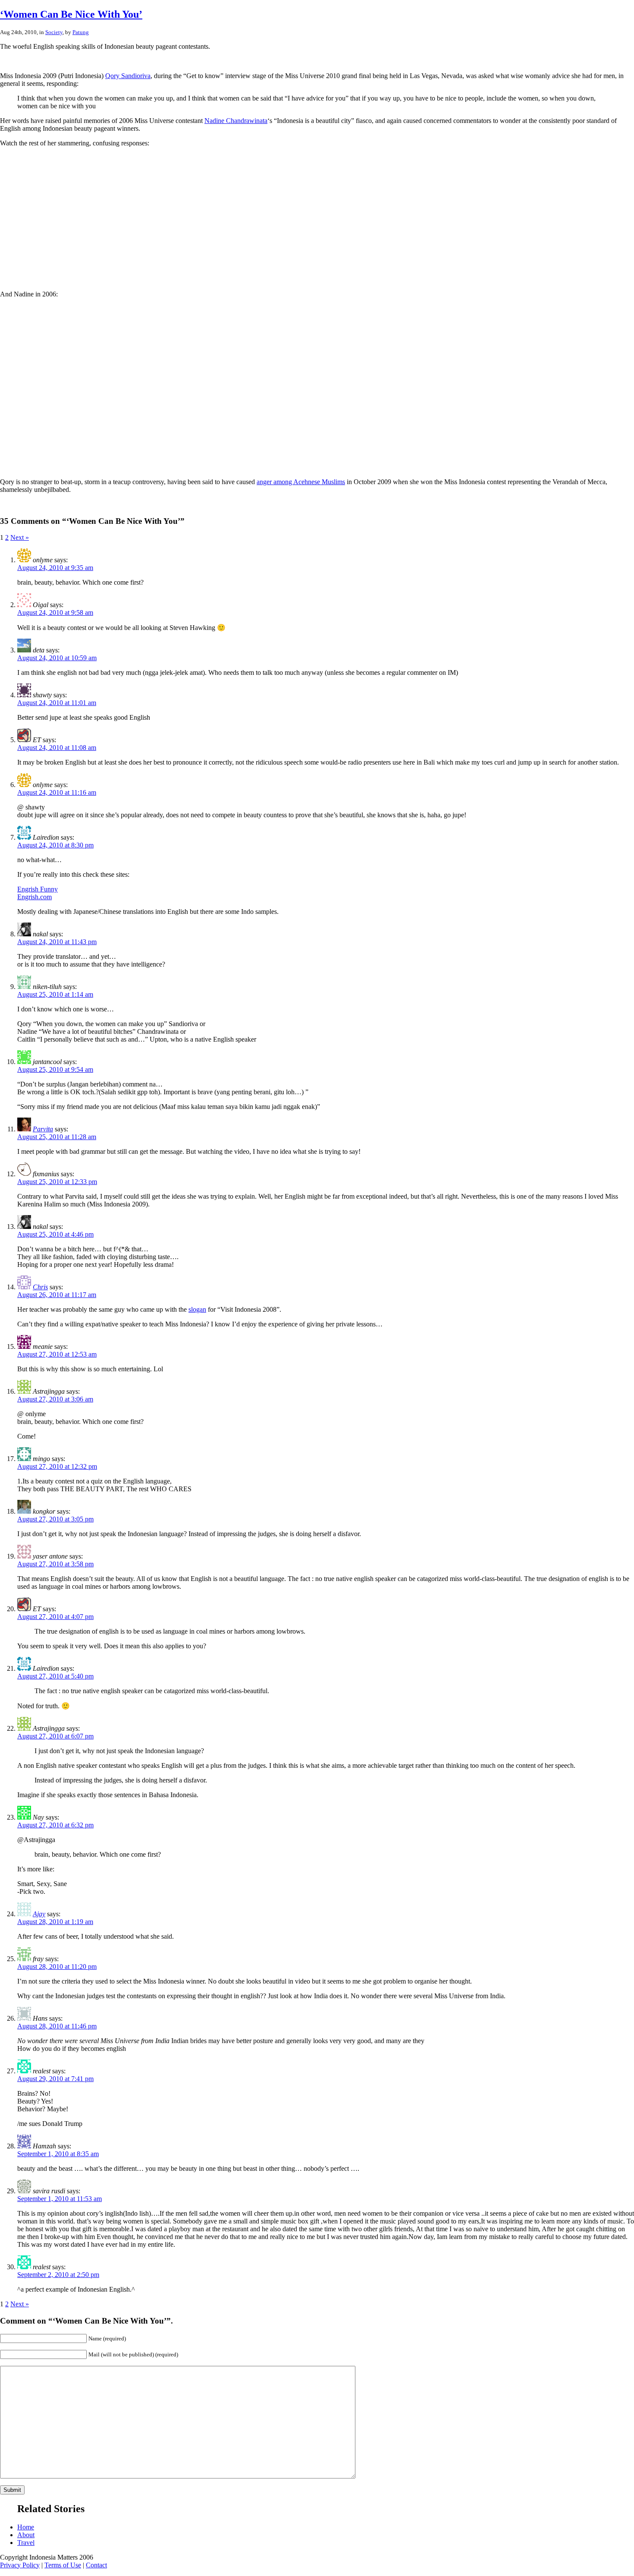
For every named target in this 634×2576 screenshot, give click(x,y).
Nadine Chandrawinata (236, 121)
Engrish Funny (38, 889)
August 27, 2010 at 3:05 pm (55, 1519)
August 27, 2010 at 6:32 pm (55, 1825)
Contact (96, 2565)
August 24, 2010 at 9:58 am (55, 613)
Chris (40, 1287)
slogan (197, 1309)
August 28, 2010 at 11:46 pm (57, 2026)
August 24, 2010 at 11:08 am (57, 748)
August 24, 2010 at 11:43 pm (57, 942)
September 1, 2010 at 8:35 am (58, 2154)
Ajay (39, 1914)
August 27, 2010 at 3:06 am (55, 1399)
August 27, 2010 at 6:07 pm (55, 1736)
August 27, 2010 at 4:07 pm (55, 1617)
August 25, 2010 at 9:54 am (55, 1069)
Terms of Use (63, 2565)
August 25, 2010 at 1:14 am (55, 994)
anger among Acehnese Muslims (301, 482)
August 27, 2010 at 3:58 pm (55, 1564)
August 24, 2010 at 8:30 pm (55, 845)
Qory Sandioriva (128, 76)
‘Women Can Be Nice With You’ (71, 14)
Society (54, 32)
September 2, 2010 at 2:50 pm (58, 2275)
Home (26, 2527)
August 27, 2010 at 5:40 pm (55, 1676)
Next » (20, 537)
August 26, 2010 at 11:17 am (57, 1295)
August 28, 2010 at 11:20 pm (57, 1967)
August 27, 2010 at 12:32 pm (57, 1466)
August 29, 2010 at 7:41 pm (55, 2079)
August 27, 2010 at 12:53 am (57, 1354)
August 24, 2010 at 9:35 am (55, 568)
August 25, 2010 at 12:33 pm (57, 1182)
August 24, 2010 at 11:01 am (57, 703)
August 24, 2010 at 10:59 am (57, 658)
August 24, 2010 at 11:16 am (57, 792)
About (26, 2535)
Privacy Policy (20, 2565)
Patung (81, 32)
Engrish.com (35, 897)
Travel (26, 2543)
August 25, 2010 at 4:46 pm (55, 1234)
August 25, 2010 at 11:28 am (57, 1137)
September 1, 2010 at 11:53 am (60, 2199)
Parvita (43, 1129)
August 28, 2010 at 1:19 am (55, 1922)
